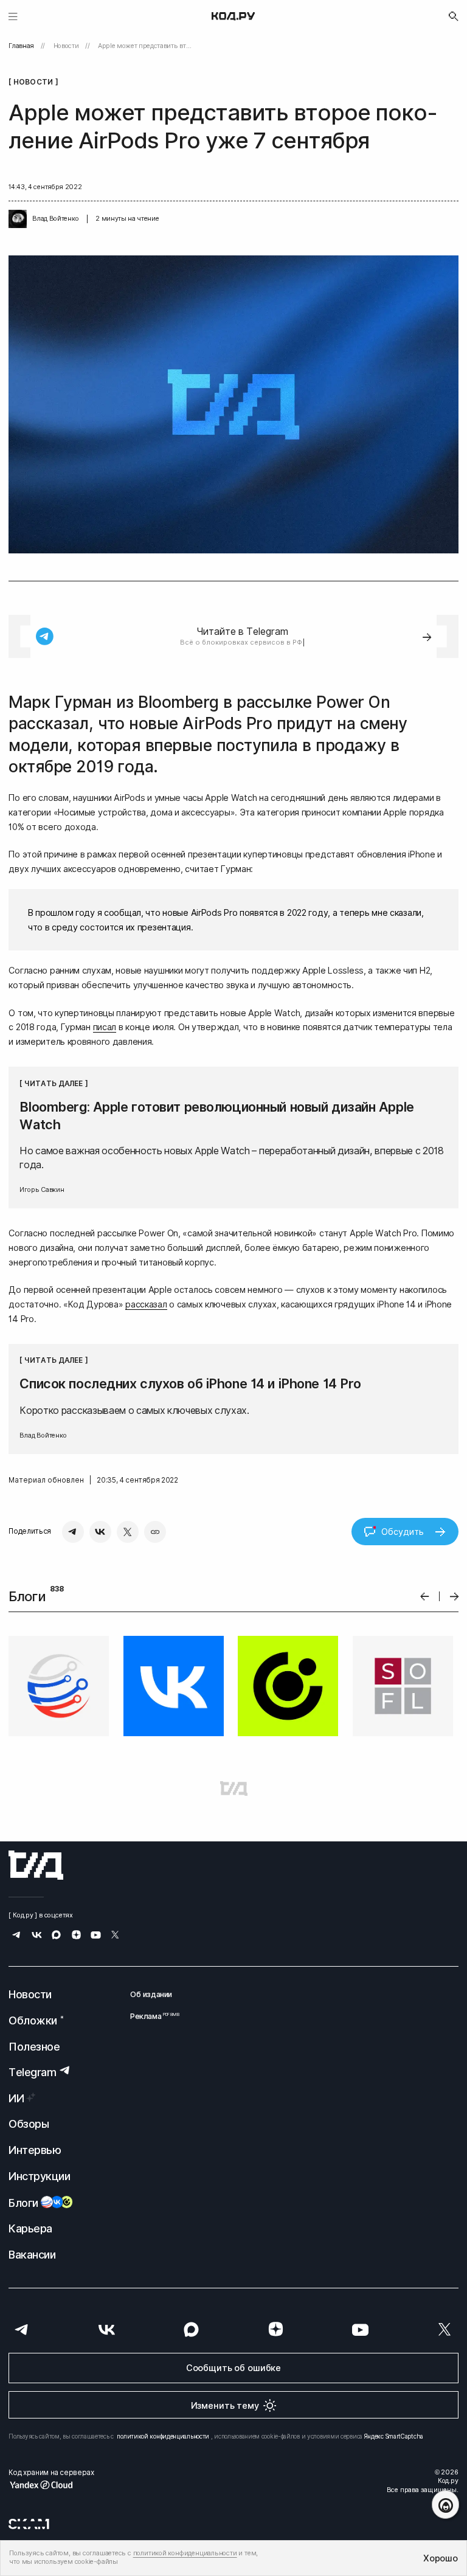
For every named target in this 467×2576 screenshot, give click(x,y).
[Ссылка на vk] (37, 1936)
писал (105, 1027)
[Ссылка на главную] (36, 1865)
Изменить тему (225, 2405)
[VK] (100, 1532)
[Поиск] (454, 16)
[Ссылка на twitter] (115, 1936)
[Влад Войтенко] (18, 219)
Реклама (151, 2016)
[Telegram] (73, 1532)
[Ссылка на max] (56, 1936)
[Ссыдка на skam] (29, 2524)
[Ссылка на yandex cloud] (51, 2485)
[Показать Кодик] (445, 2505)
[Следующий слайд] (455, 1597)
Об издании (151, 1994)
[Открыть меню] (13, 16)
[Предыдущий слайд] (425, 1597)
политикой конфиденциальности (163, 2436)
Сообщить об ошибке (233, 2368)
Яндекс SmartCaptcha (394, 2436)
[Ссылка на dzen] (76, 1936)
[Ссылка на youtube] (96, 1936)
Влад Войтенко (55, 219)
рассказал (146, 1304)
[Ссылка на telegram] (17, 1936)
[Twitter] (128, 1532)
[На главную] (233, 16)
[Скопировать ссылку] (155, 1532)
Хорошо (440, 2558)
